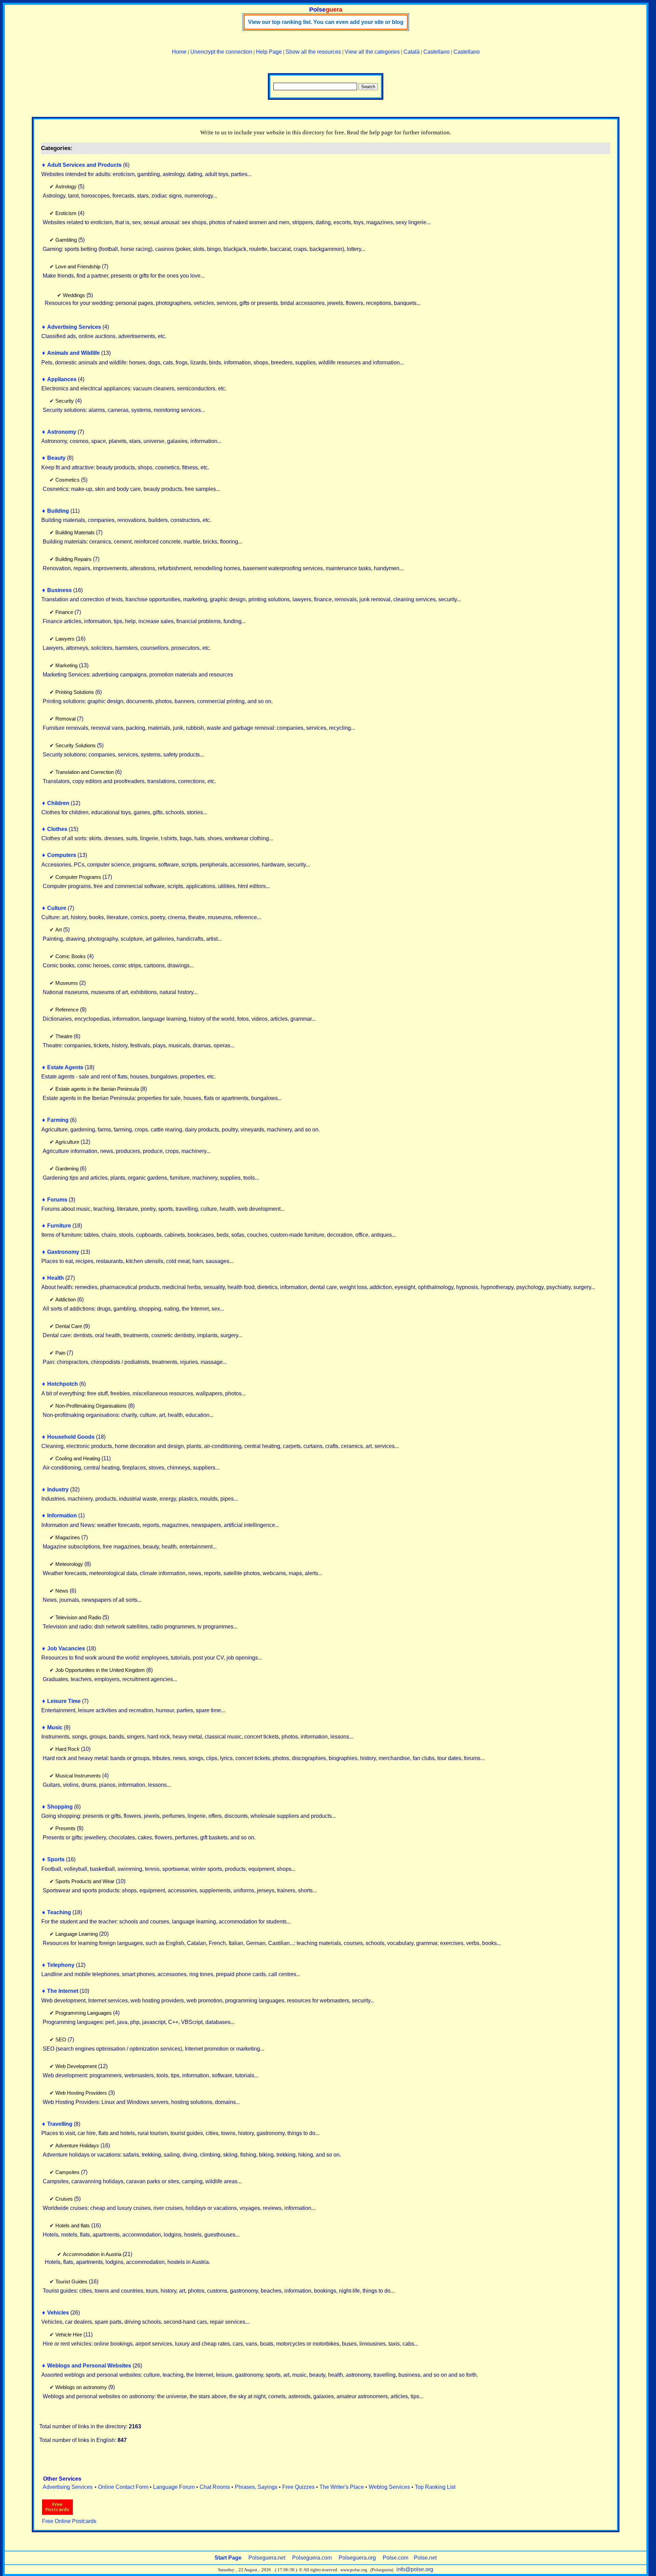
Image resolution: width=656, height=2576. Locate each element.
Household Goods (71, 1437)
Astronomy (62, 432)
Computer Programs (78, 877)
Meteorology (69, 1564)
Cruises (64, 2199)
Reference (67, 1010)
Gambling (66, 240)
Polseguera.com (312, 2558)
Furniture (59, 1226)
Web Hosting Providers (81, 2093)
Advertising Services (74, 327)
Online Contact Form (123, 2487)
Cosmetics (67, 480)
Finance (64, 612)
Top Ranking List (435, 2487)
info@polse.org (415, 2569)
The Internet (63, 1991)
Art (59, 930)
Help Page (269, 52)
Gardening (67, 1169)
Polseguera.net (267, 2558)
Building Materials (75, 532)
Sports (56, 1859)
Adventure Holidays (77, 2145)
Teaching (59, 1912)
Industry (58, 1490)
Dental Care (69, 1326)
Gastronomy (63, 1252)
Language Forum (174, 2487)
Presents (65, 1828)
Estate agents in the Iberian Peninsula (97, 1089)
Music (55, 1727)
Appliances (62, 379)
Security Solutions (76, 745)
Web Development (76, 2066)
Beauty (56, 458)
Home (179, 52)
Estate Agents (65, 1067)
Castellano (436, 52)
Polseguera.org (357, 2558)
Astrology (66, 186)
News (62, 1591)
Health (56, 1278)
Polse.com (395, 2558)
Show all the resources (313, 52)
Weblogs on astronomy (81, 2387)
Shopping (60, 1807)
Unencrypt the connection (221, 52)
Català (412, 52)
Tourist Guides (71, 2282)
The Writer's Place (342, 2487)
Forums (57, 1200)
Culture (57, 908)
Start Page (228, 2558)
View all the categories (372, 52)
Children (58, 803)
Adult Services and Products (84, 165)
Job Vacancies (66, 1648)
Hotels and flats (73, 2225)
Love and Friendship (78, 266)
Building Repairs (73, 559)
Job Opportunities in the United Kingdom (100, 1670)
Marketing (66, 665)
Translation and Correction (85, 772)
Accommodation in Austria (92, 2254)
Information (62, 1515)
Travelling (60, 2124)
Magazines (68, 1537)
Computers (62, 855)
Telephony (61, 1965)
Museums (67, 983)
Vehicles (58, 2313)
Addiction (66, 1299)
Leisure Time (64, 1701)
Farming (58, 1120)
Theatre (64, 1036)
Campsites (67, 2172)
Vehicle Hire (69, 2334)
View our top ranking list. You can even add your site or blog (326, 22)
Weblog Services (389, 2487)
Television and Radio (78, 1617)
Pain (60, 1353)
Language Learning (77, 1934)
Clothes (57, 829)
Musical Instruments (78, 1776)
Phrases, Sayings (256, 2487)
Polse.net (425, 2558)
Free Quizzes (298, 2487)
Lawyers (65, 639)
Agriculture (67, 1142)
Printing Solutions (75, 692)
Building (58, 511)
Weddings (74, 295)
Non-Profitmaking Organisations (91, 1406)
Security (65, 401)
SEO (61, 2040)
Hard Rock (67, 1749)
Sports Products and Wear (85, 1881)
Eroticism (66, 213)
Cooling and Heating (78, 1458)
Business (59, 590)
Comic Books (71, 956)
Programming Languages (84, 2013)
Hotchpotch (63, 1384)
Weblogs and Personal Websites (89, 2366)
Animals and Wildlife (73, 353)
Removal (65, 719)
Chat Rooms (215, 2487)
